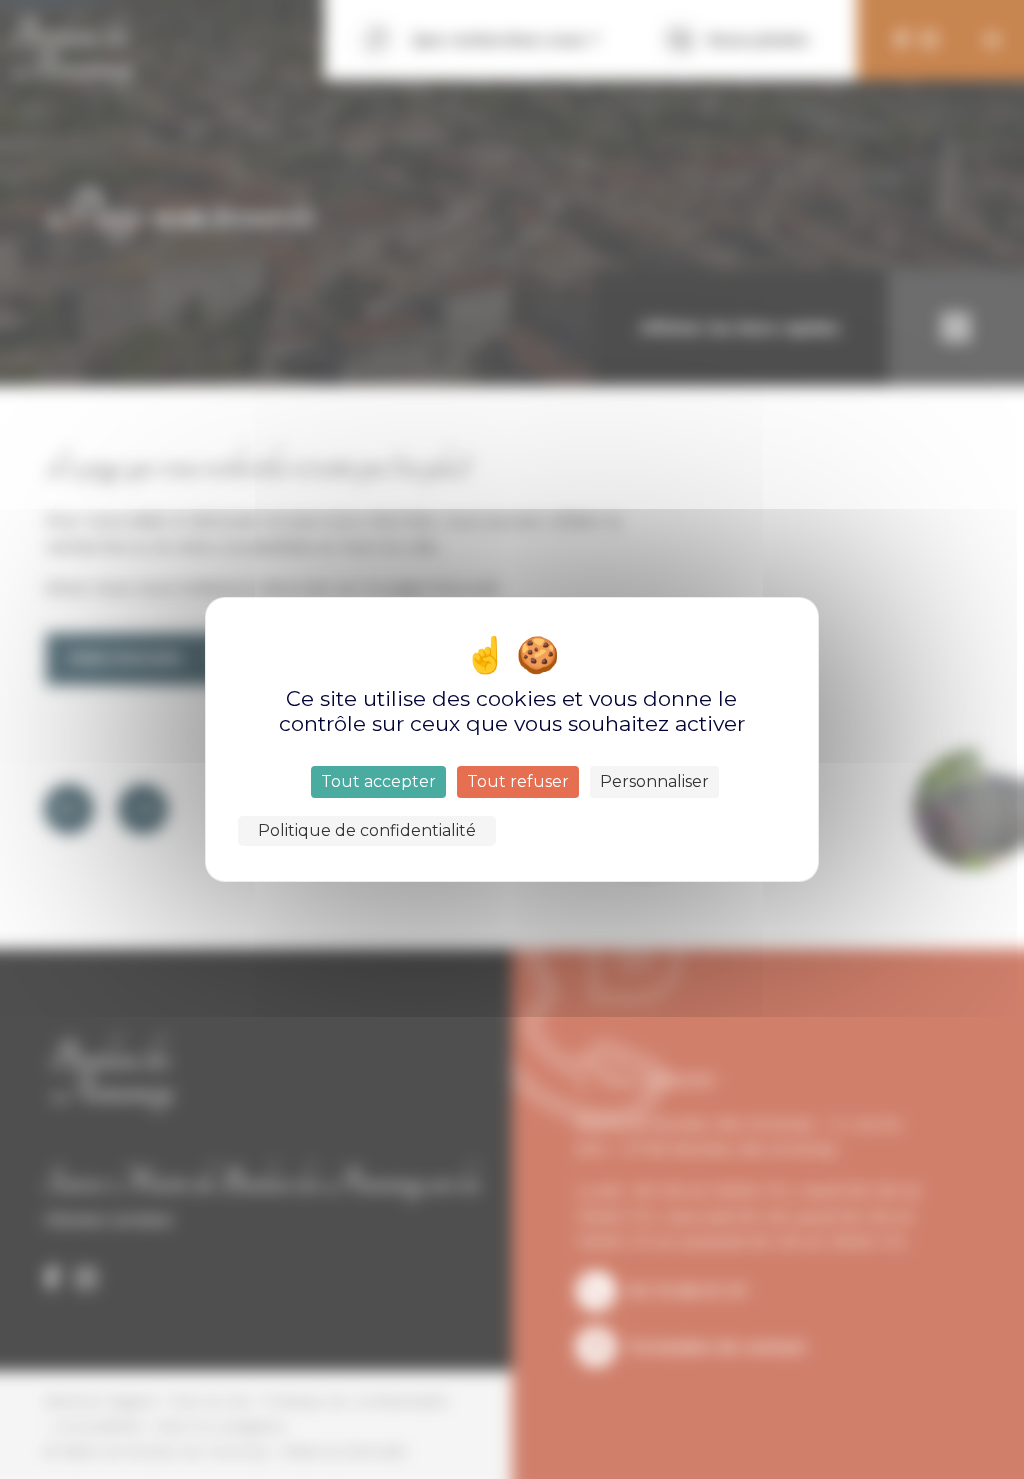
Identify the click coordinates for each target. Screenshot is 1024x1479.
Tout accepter (378, 781)
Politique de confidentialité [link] (367, 830)
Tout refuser (518, 781)
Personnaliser (654, 781)
